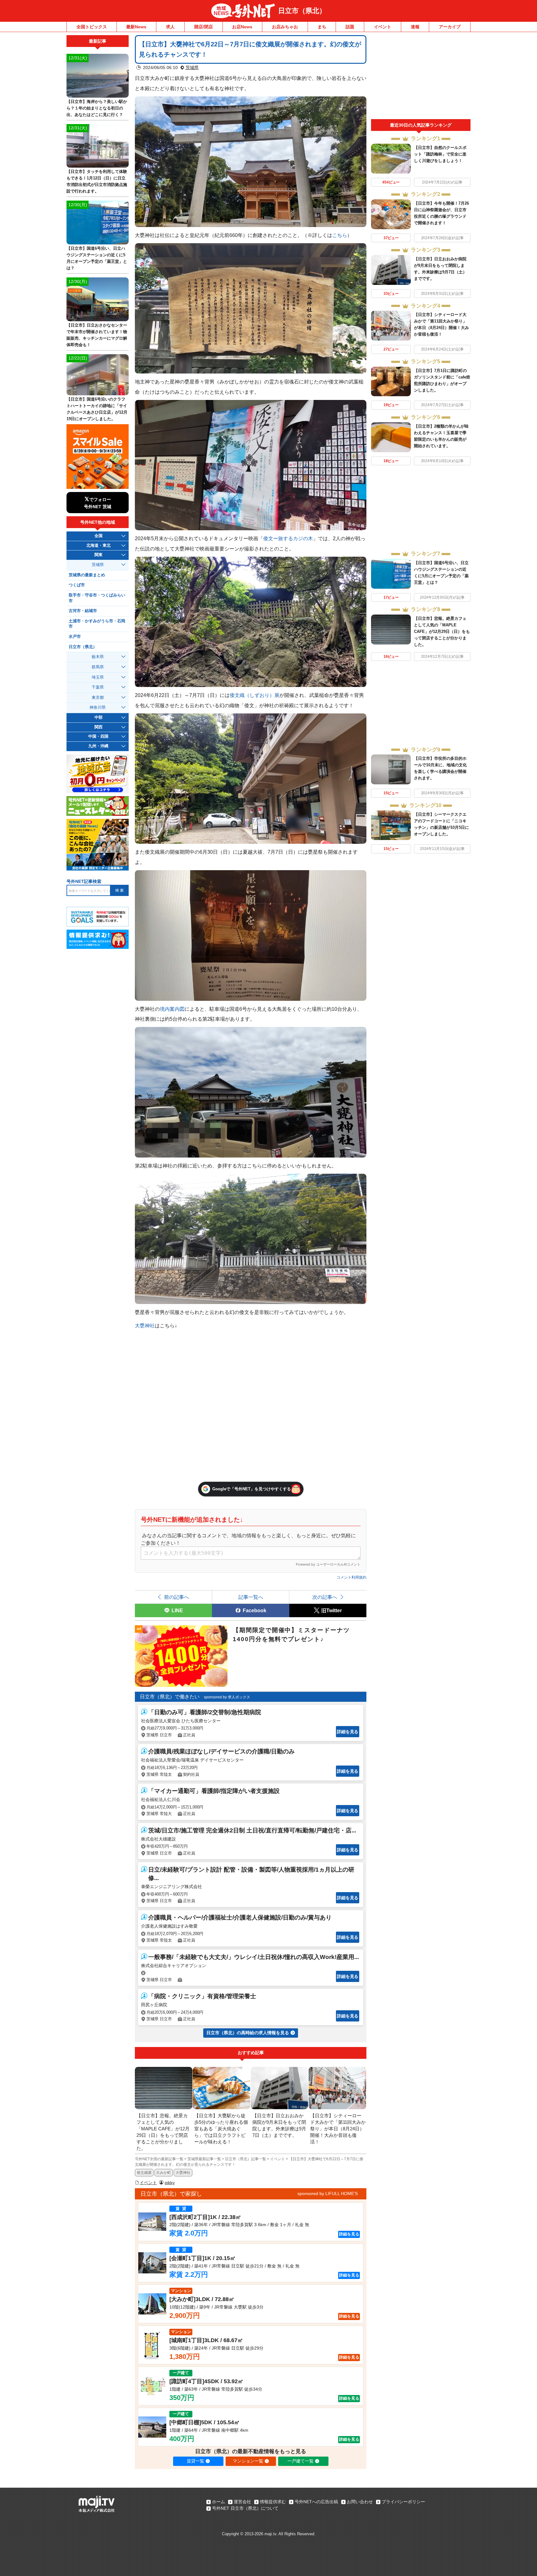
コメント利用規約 (351, 1577)
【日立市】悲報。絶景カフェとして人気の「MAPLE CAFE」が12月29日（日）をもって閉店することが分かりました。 (442, 631)
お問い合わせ (360, 2502)
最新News (136, 27)
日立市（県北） (302, 11)
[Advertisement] (421, 77)
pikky (170, 2183)
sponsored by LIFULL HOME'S (328, 2193)
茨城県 (192, 67)
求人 (170, 27)
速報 (415, 27)
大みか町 (163, 2173)
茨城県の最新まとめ (87, 575)
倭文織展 (144, 2173)
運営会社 (242, 2502)
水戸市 (75, 637)
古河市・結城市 (83, 611)
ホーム (218, 2502)
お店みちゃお (285, 27)
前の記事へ (177, 1597)
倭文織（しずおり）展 (255, 695)
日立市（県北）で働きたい (170, 1697)
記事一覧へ (251, 1597)
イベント (383, 27)
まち (322, 27)
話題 (350, 27)
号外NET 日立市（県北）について (245, 2508)
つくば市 (77, 585)
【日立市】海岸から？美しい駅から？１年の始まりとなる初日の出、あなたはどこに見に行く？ (97, 108)
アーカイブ (450, 27)
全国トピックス (92, 27)
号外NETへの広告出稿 (316, 2502)
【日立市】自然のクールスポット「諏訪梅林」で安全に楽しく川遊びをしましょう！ (440, 154)
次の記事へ (325, 1597)
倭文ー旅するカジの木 (288, 538)
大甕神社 (145, 1325)
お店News (242, 27)
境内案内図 (172, 1009)
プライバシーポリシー (403, 2502)
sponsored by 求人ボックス (227, 1697)
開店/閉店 (204, 27)
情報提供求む (273, 2502)
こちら (340, 235)
